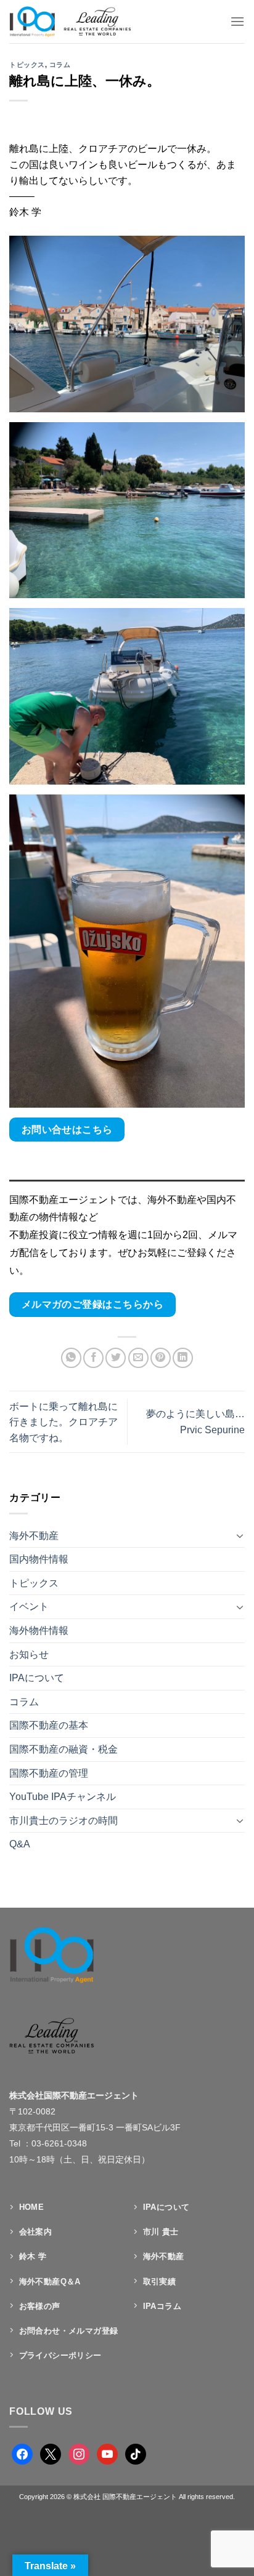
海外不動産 (34, 1536)
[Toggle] (240, 1535)
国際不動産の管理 (49, 1773)
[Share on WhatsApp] (71, 1358)
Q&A (20, 1844)
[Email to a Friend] (138, 1358)
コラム (60, 65)
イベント (29, 1606)
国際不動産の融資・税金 (63, 1749)
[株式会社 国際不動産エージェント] (82, 22)
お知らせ (29, 1654)
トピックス (27, 65)
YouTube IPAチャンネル (63, 1797)
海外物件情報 (39, 1630)
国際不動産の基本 (49, 1725)
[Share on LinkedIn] (183, 1358)
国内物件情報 (39, 1559)
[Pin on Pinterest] (161, 1358)
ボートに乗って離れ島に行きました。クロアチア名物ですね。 (63, 1422)
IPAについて (37, 1678)
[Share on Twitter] (116, 1358)
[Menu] (237, 21)
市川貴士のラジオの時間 (63, 1821)
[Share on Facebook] (93, 1358)
